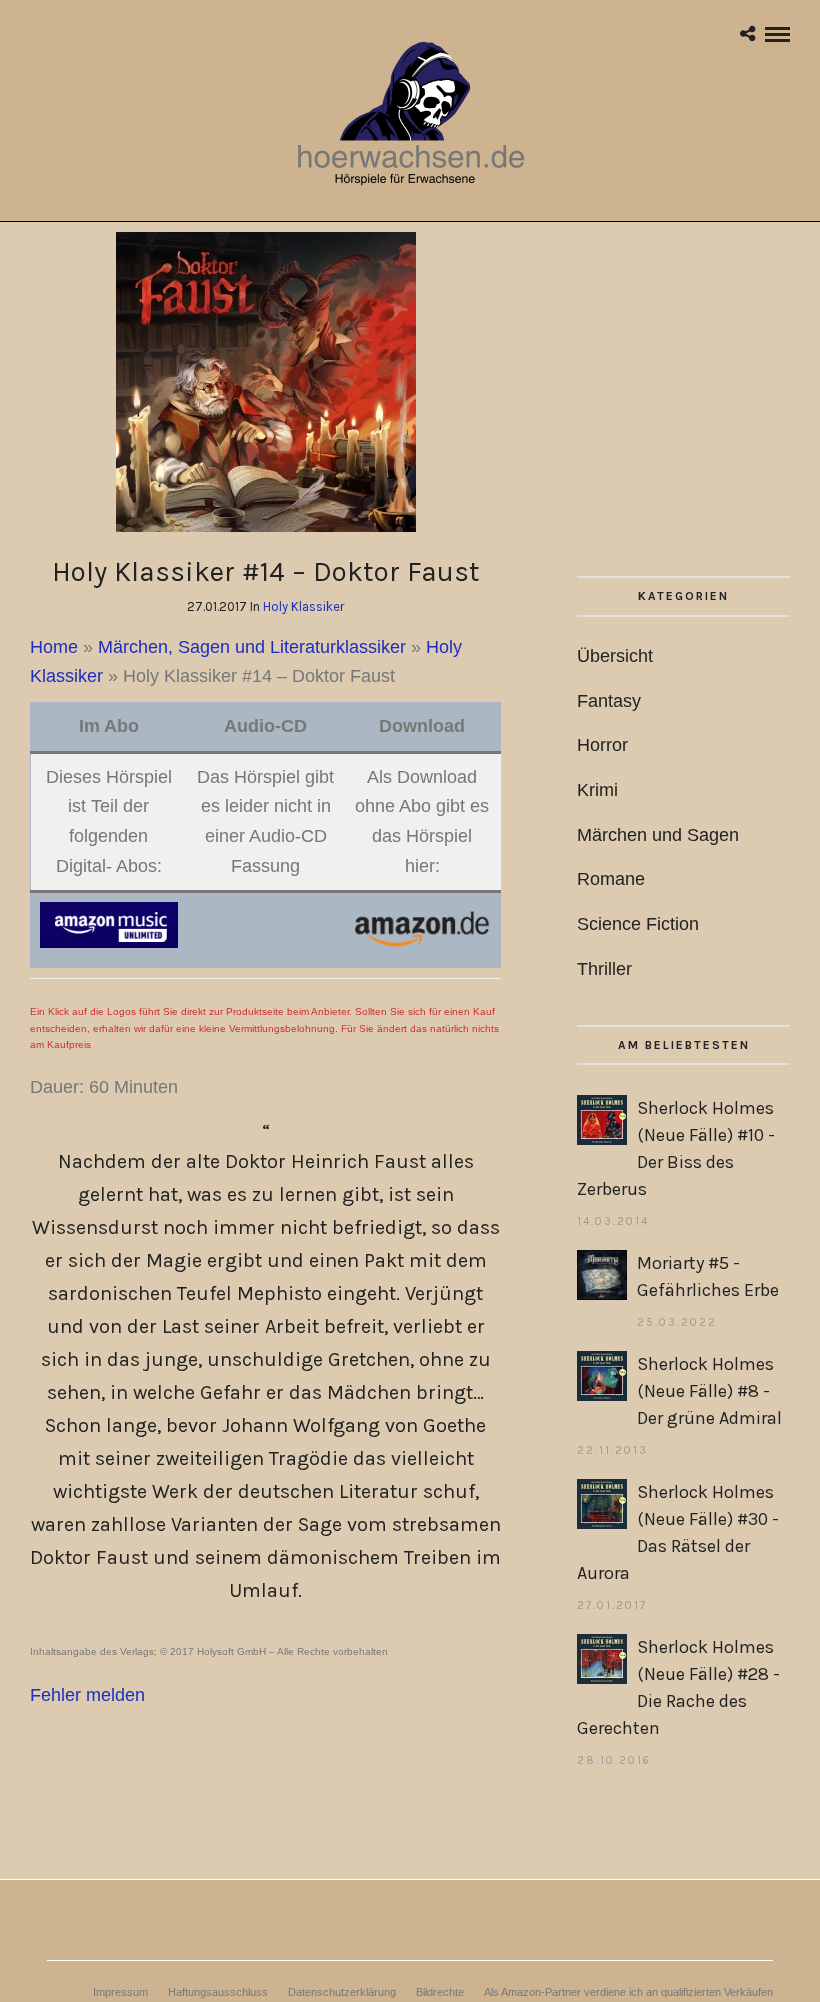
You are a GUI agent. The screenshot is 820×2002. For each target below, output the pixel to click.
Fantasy (609, 701)
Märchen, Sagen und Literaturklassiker (252, 647)
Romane (611, 879)
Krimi (597, 790)
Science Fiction (638, 924)
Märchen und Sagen (658, 835)
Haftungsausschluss (218, 1992)
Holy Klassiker (303, 606)
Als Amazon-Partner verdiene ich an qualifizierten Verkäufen (628, 1992)
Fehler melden (87, 1695)
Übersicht (615, 656)
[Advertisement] (683, 404)
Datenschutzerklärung (342, 1992)
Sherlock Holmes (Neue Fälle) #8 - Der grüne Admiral (709, 1391)
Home (54, 647)
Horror (602, 745)
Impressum (120, 1992)
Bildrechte (440, 1992)
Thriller (604, 969)
